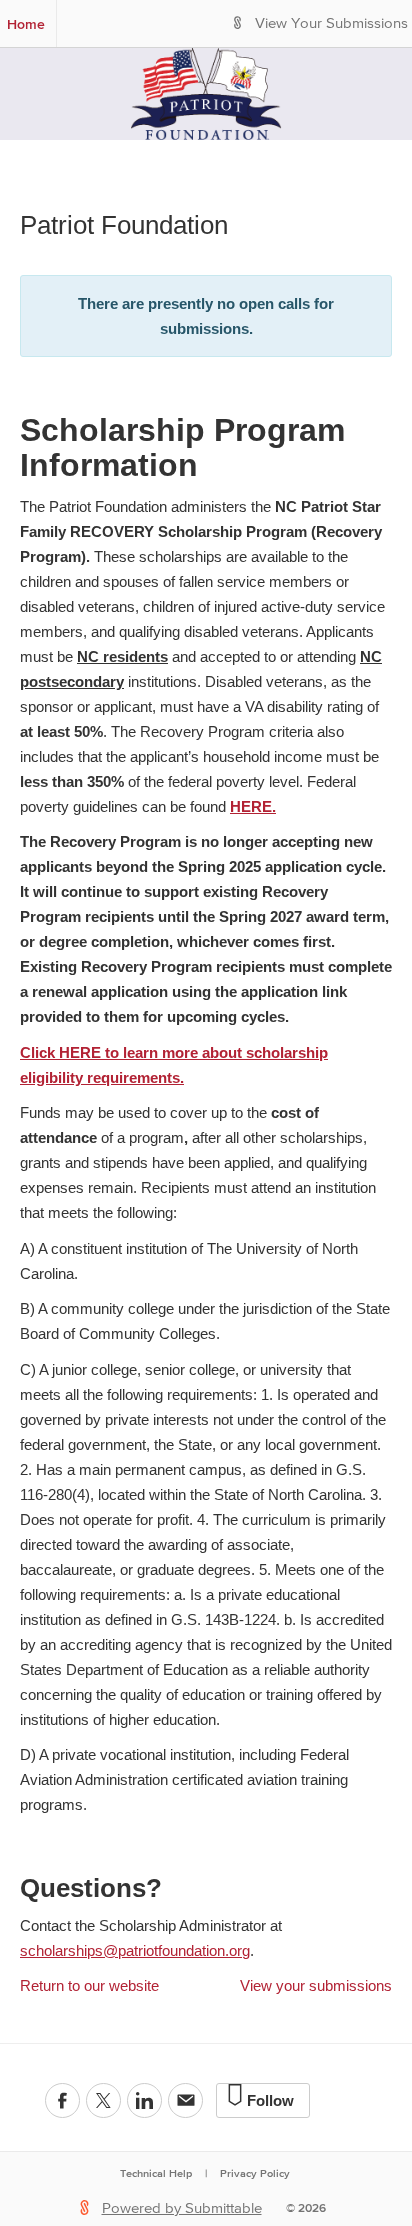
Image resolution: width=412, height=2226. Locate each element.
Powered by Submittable (182, 2208)
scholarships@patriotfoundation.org (135, 1950)
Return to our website (89, 1985)
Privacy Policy (255, 2173)
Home (26, 24)
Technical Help (156, 2173)
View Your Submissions (331, 23)
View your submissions (316, 1985)
